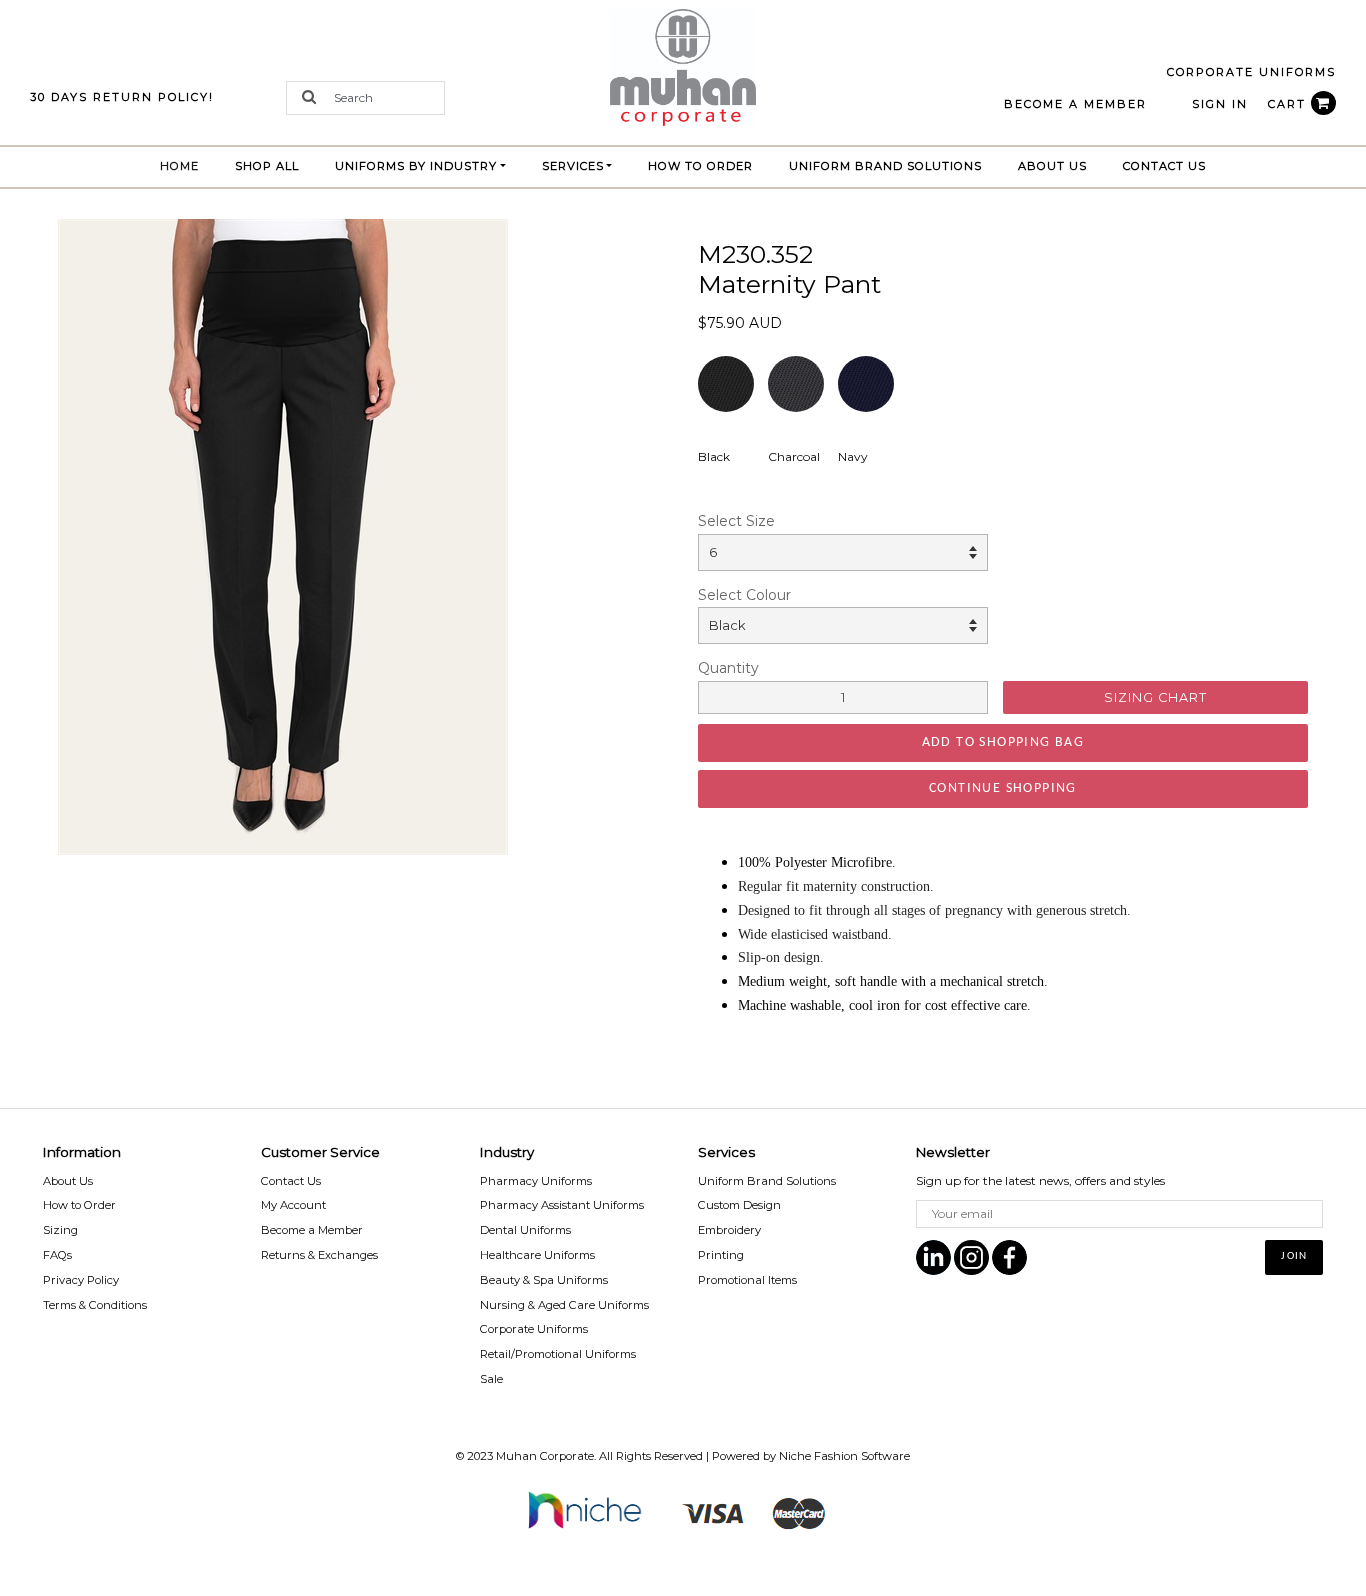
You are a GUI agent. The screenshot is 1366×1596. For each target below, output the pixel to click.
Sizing (60, 1230)
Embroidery (729, 1230)
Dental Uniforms (525, 1230)
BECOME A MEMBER (1075, 104)
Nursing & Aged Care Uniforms (564, 1305)
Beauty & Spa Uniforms (544, 1280)
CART (1289, 104)
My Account (293, 1205)
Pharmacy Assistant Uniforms (562, 1205)
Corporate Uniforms (534, 1329)
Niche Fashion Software (844, 1456)
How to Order (700, 166)
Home (188, 165)
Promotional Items (747, 1280)
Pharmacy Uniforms (536, 1181)
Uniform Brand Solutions (767, 1181)
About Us (1052, 166)
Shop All (267, 166)
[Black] (283, 536)
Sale (491, 1379)
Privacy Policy (81, 1280)
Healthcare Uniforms (537, 1255)
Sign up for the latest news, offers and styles (1040, 1180)
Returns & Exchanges (319, 1255)
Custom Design (739, 1205)
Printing (721, 1255)
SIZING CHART (1155, 697)
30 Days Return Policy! (122, 97)
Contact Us (1164, 166)
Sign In (1220, 104)
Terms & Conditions (95, 1305)
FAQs (57, 1255)
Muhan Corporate (545, 1456)
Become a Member (312, 1230)
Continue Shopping (1003, 788)
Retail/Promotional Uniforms (558, 1354)
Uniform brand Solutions (885, 166)
